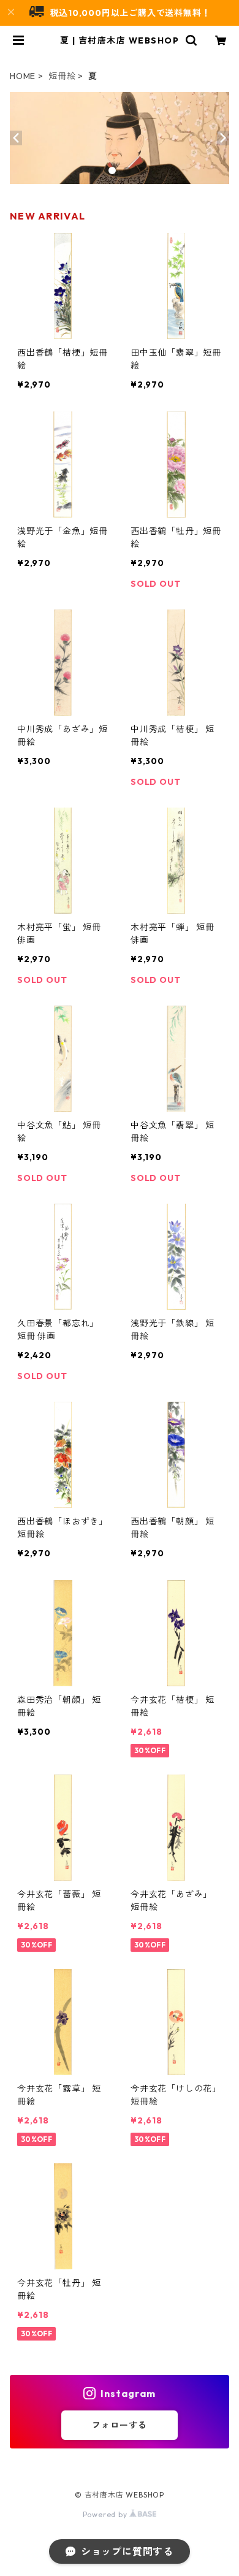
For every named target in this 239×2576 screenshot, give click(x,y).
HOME (23, 76)
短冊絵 (62, 76)
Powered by (106, 2514)
